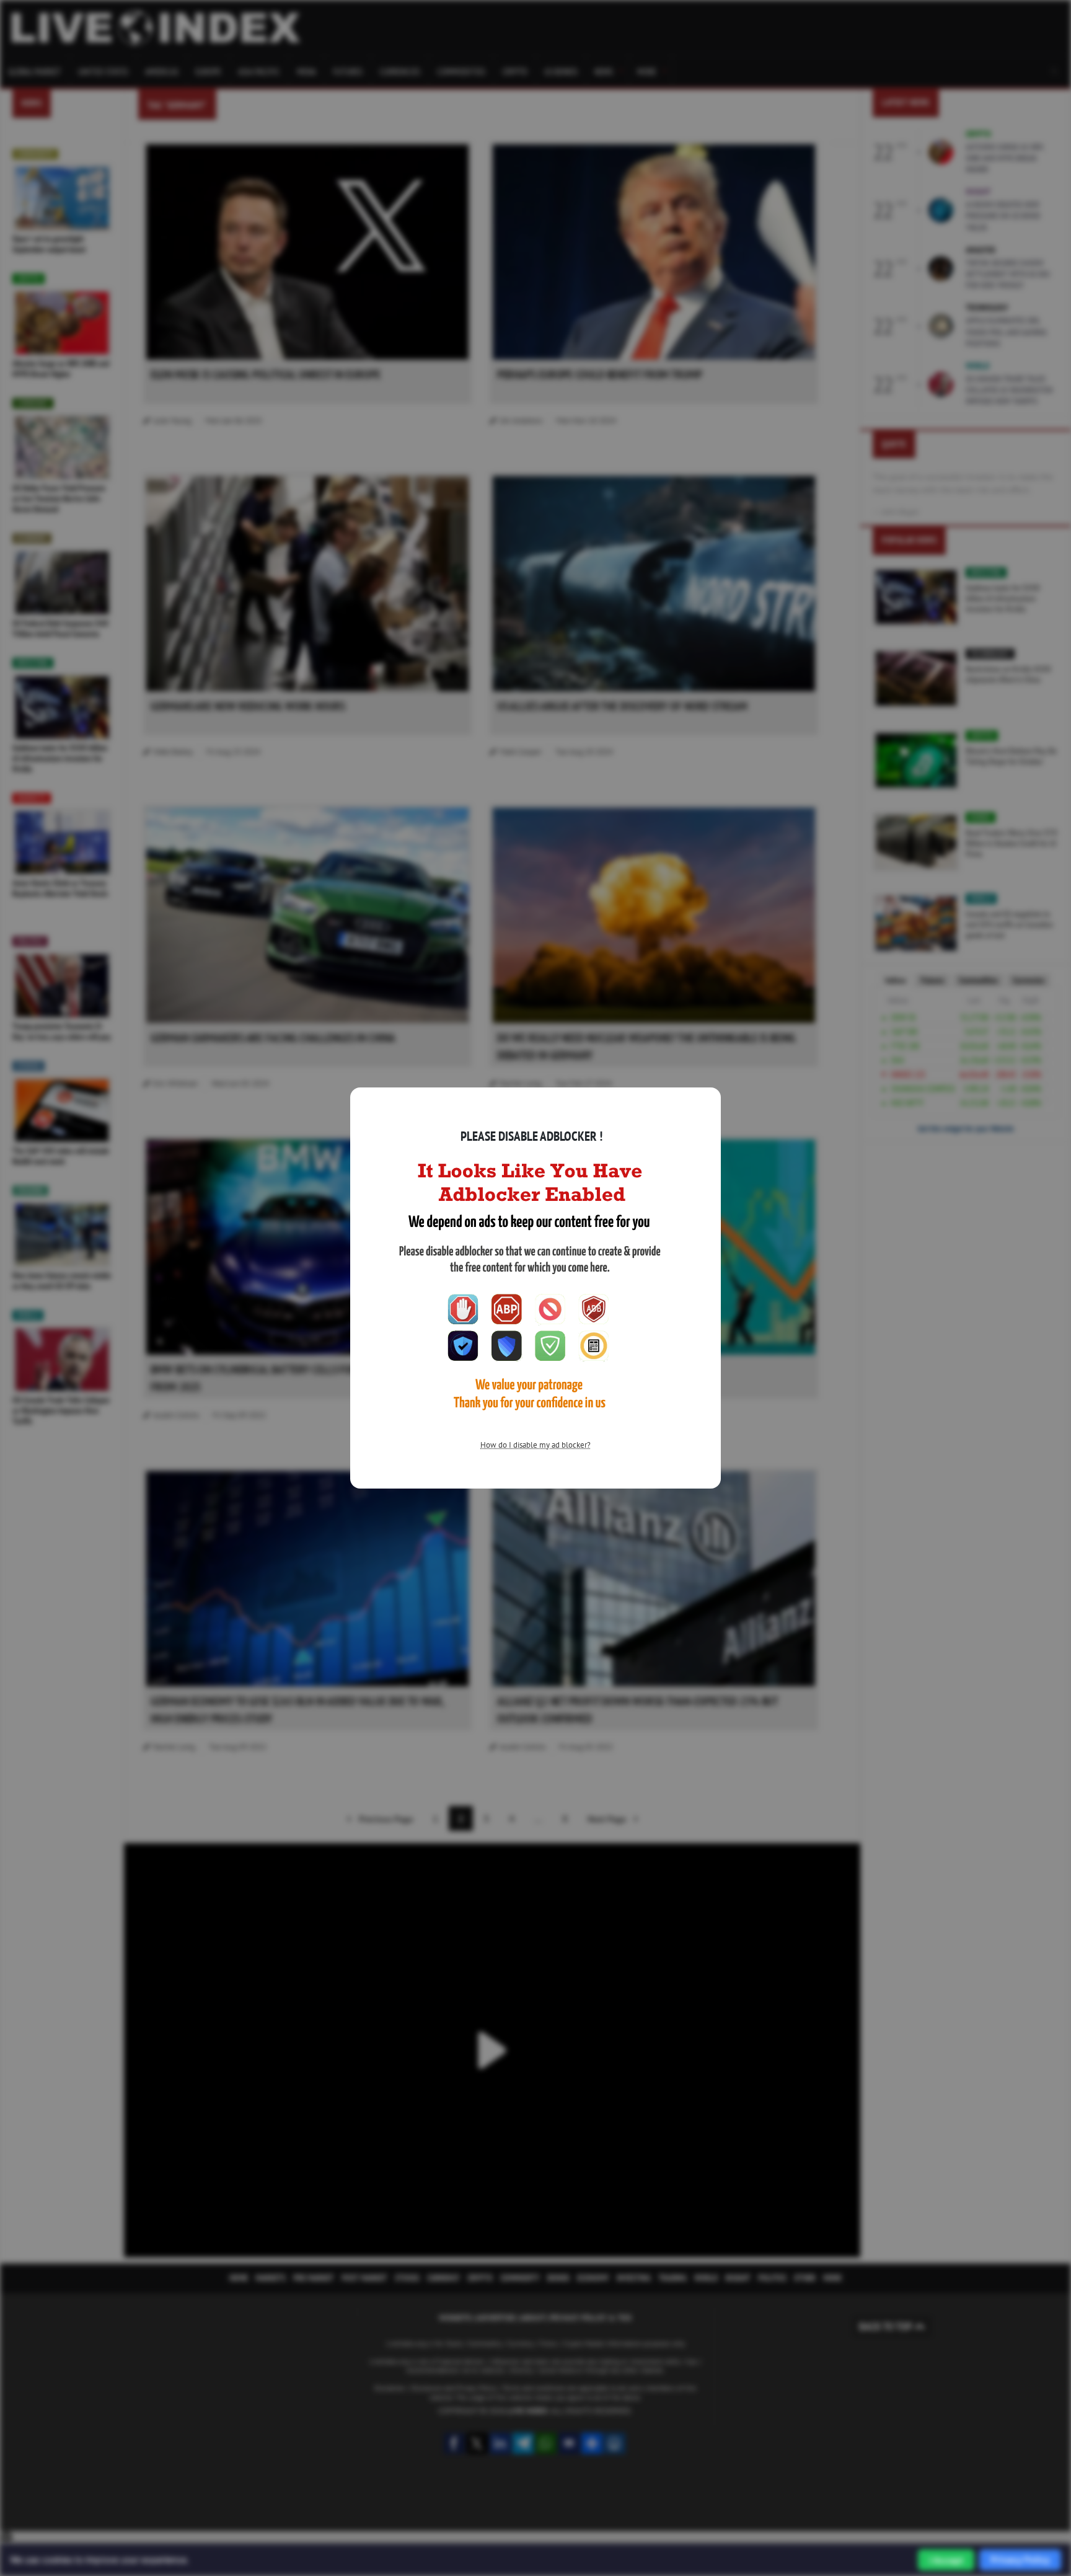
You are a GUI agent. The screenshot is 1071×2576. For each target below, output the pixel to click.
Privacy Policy (1020, 2560)
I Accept (946, 2560)
